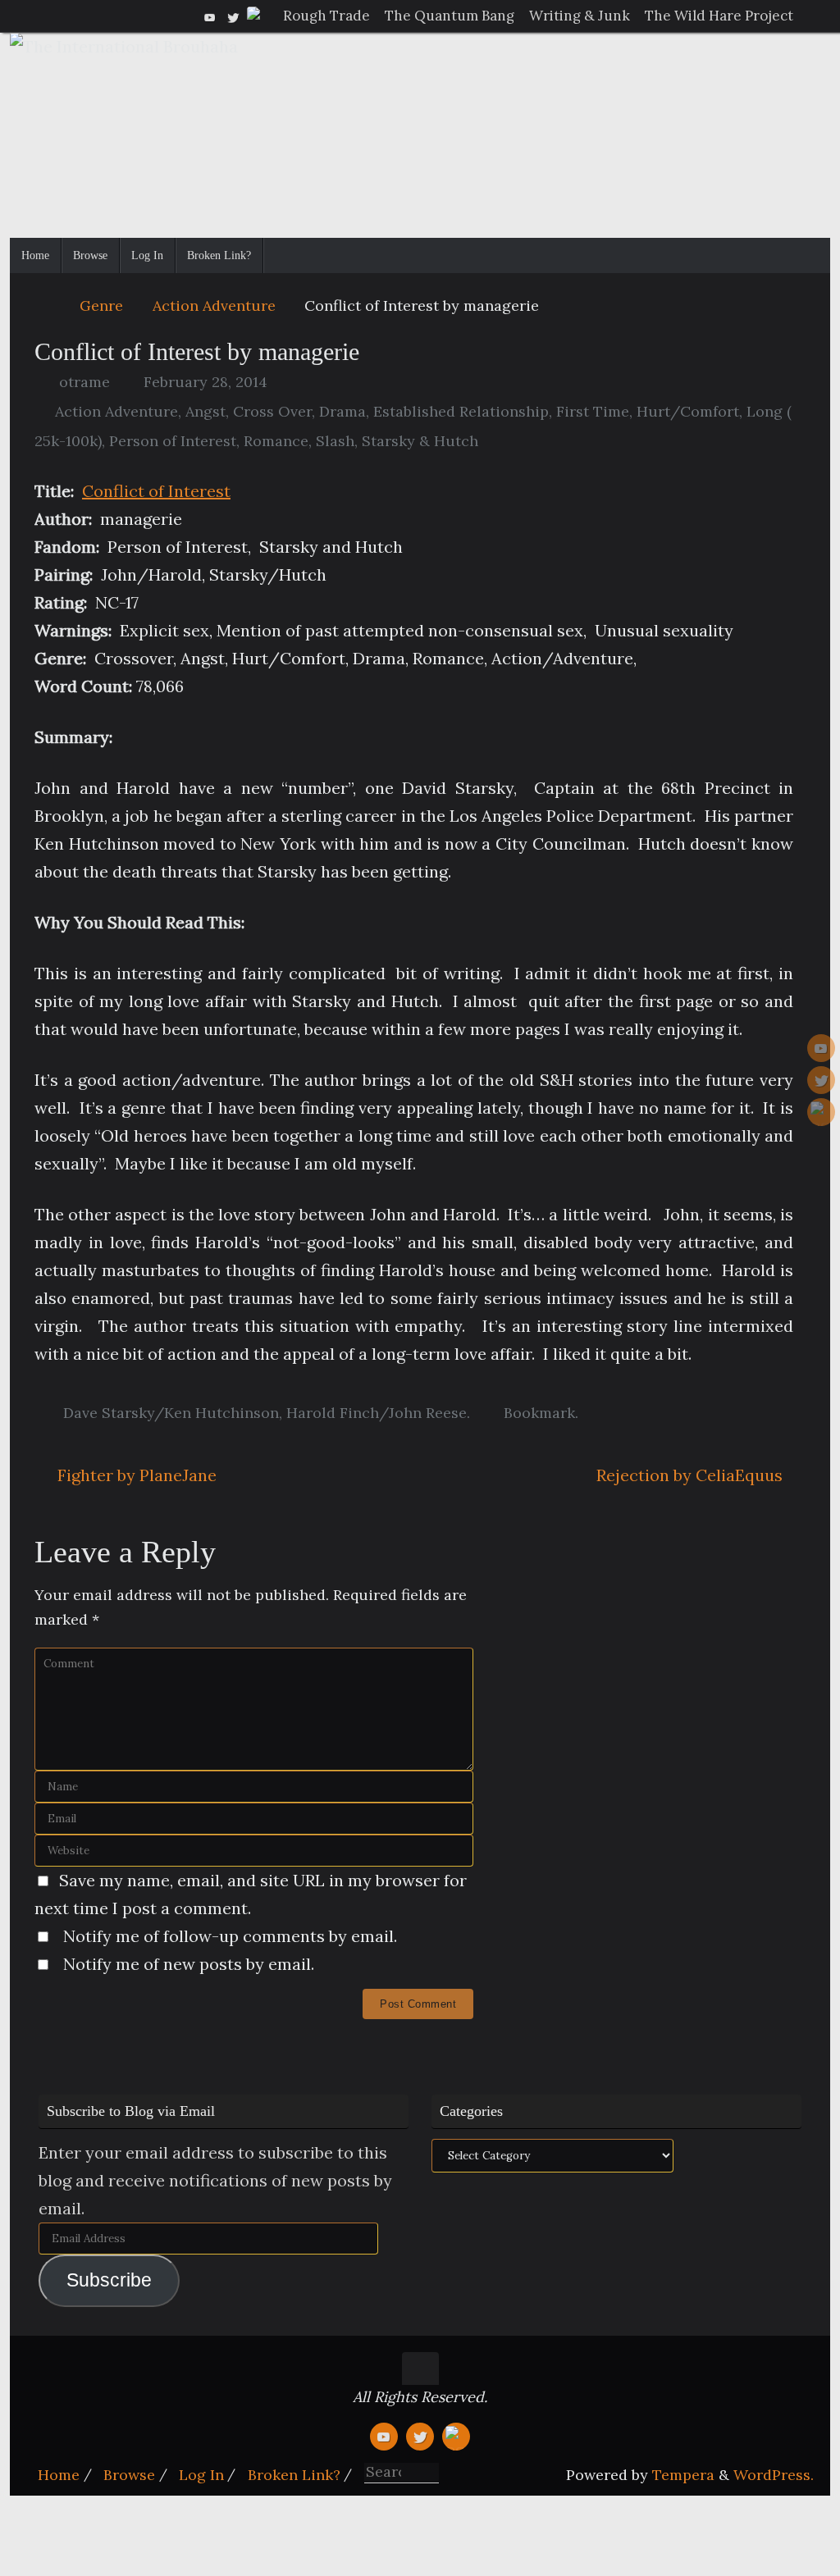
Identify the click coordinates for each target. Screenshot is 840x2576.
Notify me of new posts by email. (189, 1964)
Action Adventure (214, 305)
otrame (84, 382)
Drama (342, 411)
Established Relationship (461, 411)
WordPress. (774, 2475)
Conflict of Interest (156, 491)
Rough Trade (326, 16)
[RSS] (256, 16)
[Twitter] (233, 16)
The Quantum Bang (450, 16)
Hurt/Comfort (688, 411)
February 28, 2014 (205, 382)
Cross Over (272, 411)
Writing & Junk (580, 16)
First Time (593, 411)
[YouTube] (210, 16)
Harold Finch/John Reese (377, 1413)
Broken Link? (294, 2475)
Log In (201, 2475)
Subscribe (109, 2280)
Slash (335, 441)
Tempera (683, 2475)
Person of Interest (173, 441)
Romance (276, 441)
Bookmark (539, 1413)
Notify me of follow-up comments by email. (230, 1936)
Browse (129, 2475)
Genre (101, 305)
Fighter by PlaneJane (135, 1475)
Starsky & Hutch (420, 441)
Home (59, 2475)
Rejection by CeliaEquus (692, 1475)
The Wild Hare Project (719, 16)
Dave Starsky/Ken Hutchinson (171, 1413)
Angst (205, 411)
